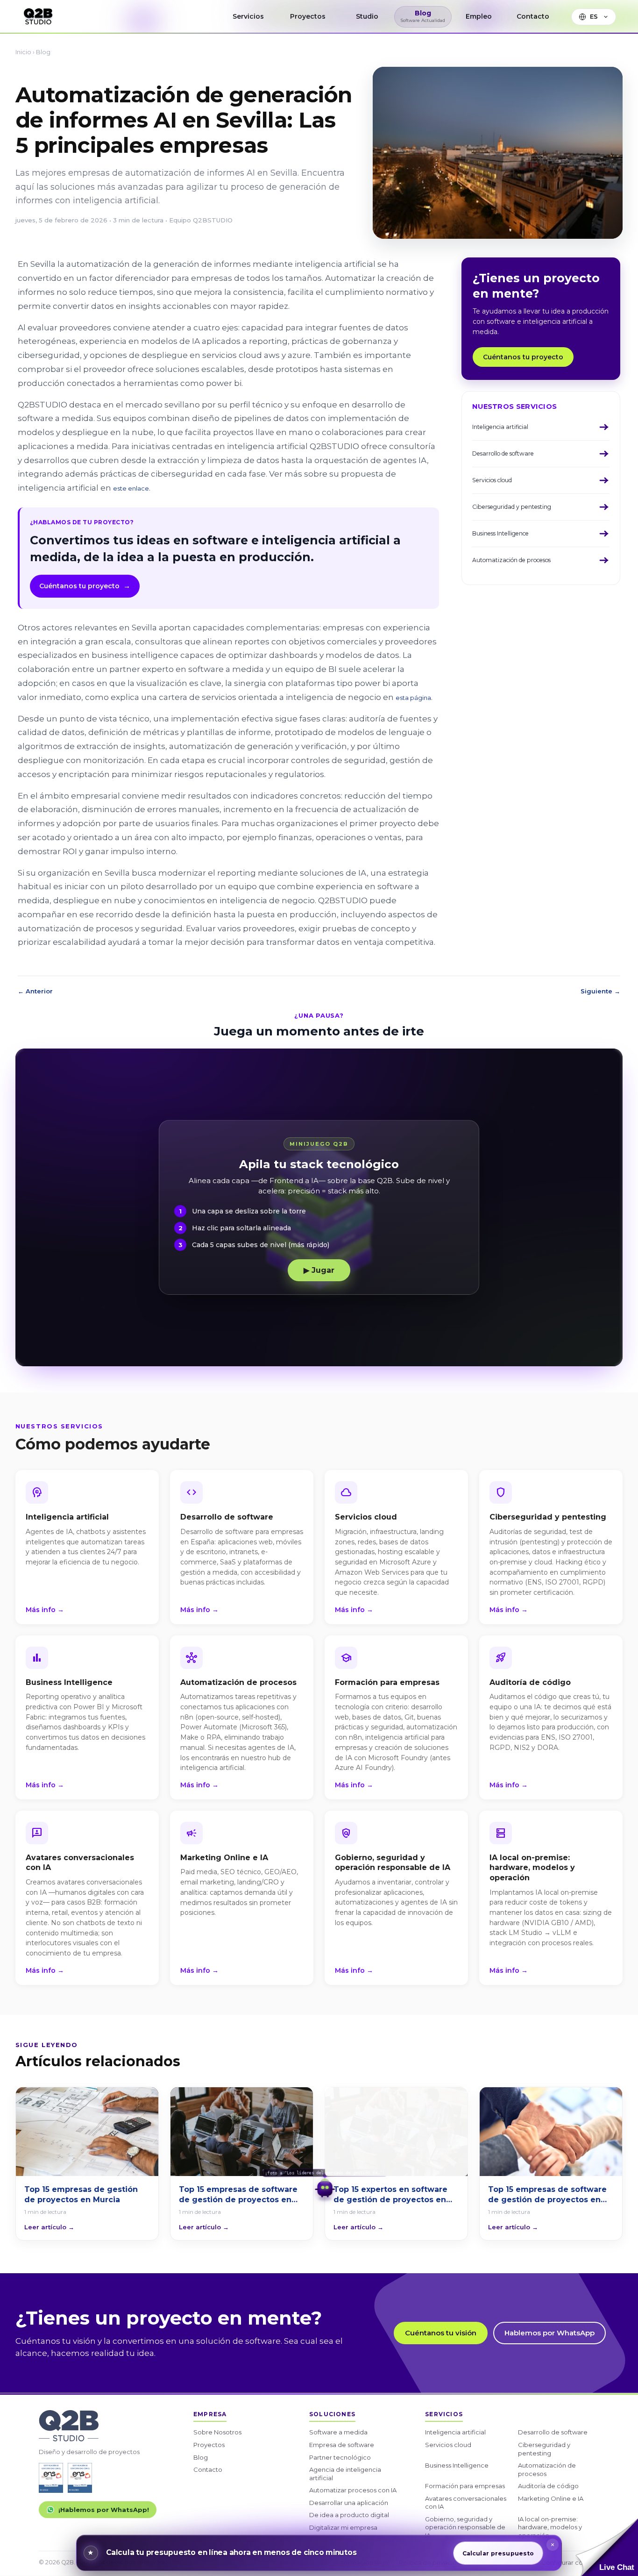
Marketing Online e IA (551, 2498)
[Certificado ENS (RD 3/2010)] (51, 2478)
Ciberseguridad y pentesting (544, 2449)
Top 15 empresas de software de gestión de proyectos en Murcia (238, 2195)
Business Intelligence (457, 2465)
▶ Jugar (319, 1270)
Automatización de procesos (547, 2469)
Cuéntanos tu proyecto (85, 586)
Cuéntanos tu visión (441, 2333)
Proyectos (209, 2445)
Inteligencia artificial (455, 2432)
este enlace (131, 488)
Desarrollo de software (553, 2432)
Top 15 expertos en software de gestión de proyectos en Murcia (390, 2195)
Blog (43, 52)
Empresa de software (342, 2445)
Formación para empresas (465, 2486)
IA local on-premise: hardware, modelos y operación (550, 2527)
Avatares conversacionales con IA (466, 2503)
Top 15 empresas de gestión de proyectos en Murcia (81, 2194)
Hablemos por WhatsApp (549, 2333)
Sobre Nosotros (217, 2432)
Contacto (208, 2469)
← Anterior (35, 991)
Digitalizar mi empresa (343, 2527)
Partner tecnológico (340, 2457)
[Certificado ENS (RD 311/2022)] (80, 2478)
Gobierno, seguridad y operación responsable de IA (465, 2527)
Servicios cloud (448, 2445)
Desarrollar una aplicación (349, 2503)
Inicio (23, 52)
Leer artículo (49, 2227)
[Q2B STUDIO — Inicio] (38, 17)
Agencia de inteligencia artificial (345, 2474)
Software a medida (338, 2432)
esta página (413, 698)
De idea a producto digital (349, 2515)
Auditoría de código (548, 2486)
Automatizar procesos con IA (353, 2490)
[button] (607, 2547)
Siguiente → (600, 991)
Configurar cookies (570, 2562)
